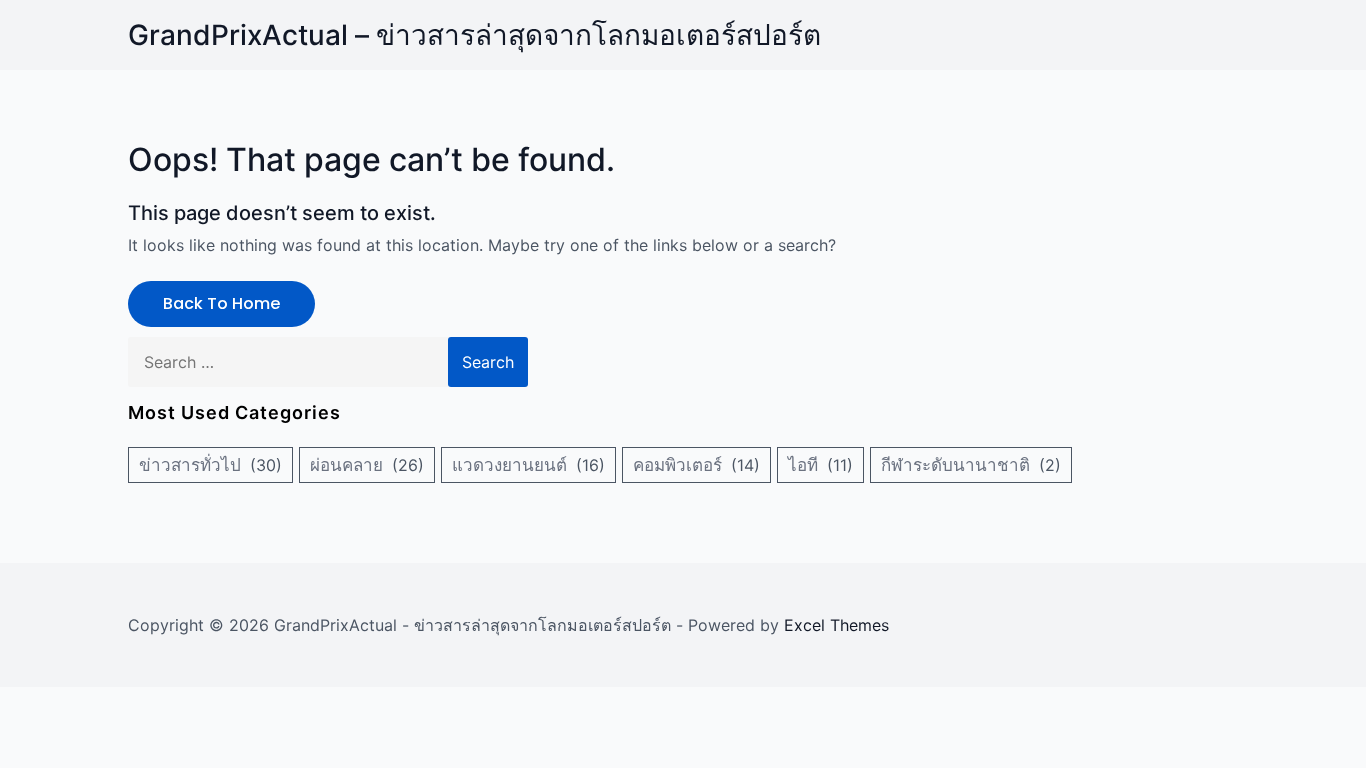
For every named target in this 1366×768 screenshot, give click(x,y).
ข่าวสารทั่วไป (190, 465)
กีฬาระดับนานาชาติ (955, 465)
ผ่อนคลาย (346, 465)
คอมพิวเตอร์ (677, 465)
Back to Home (221, 303)
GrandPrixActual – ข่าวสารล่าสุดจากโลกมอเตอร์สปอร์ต (474, 35)
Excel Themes (836, 625)
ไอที (803, 465)
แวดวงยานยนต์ (509, 465)
